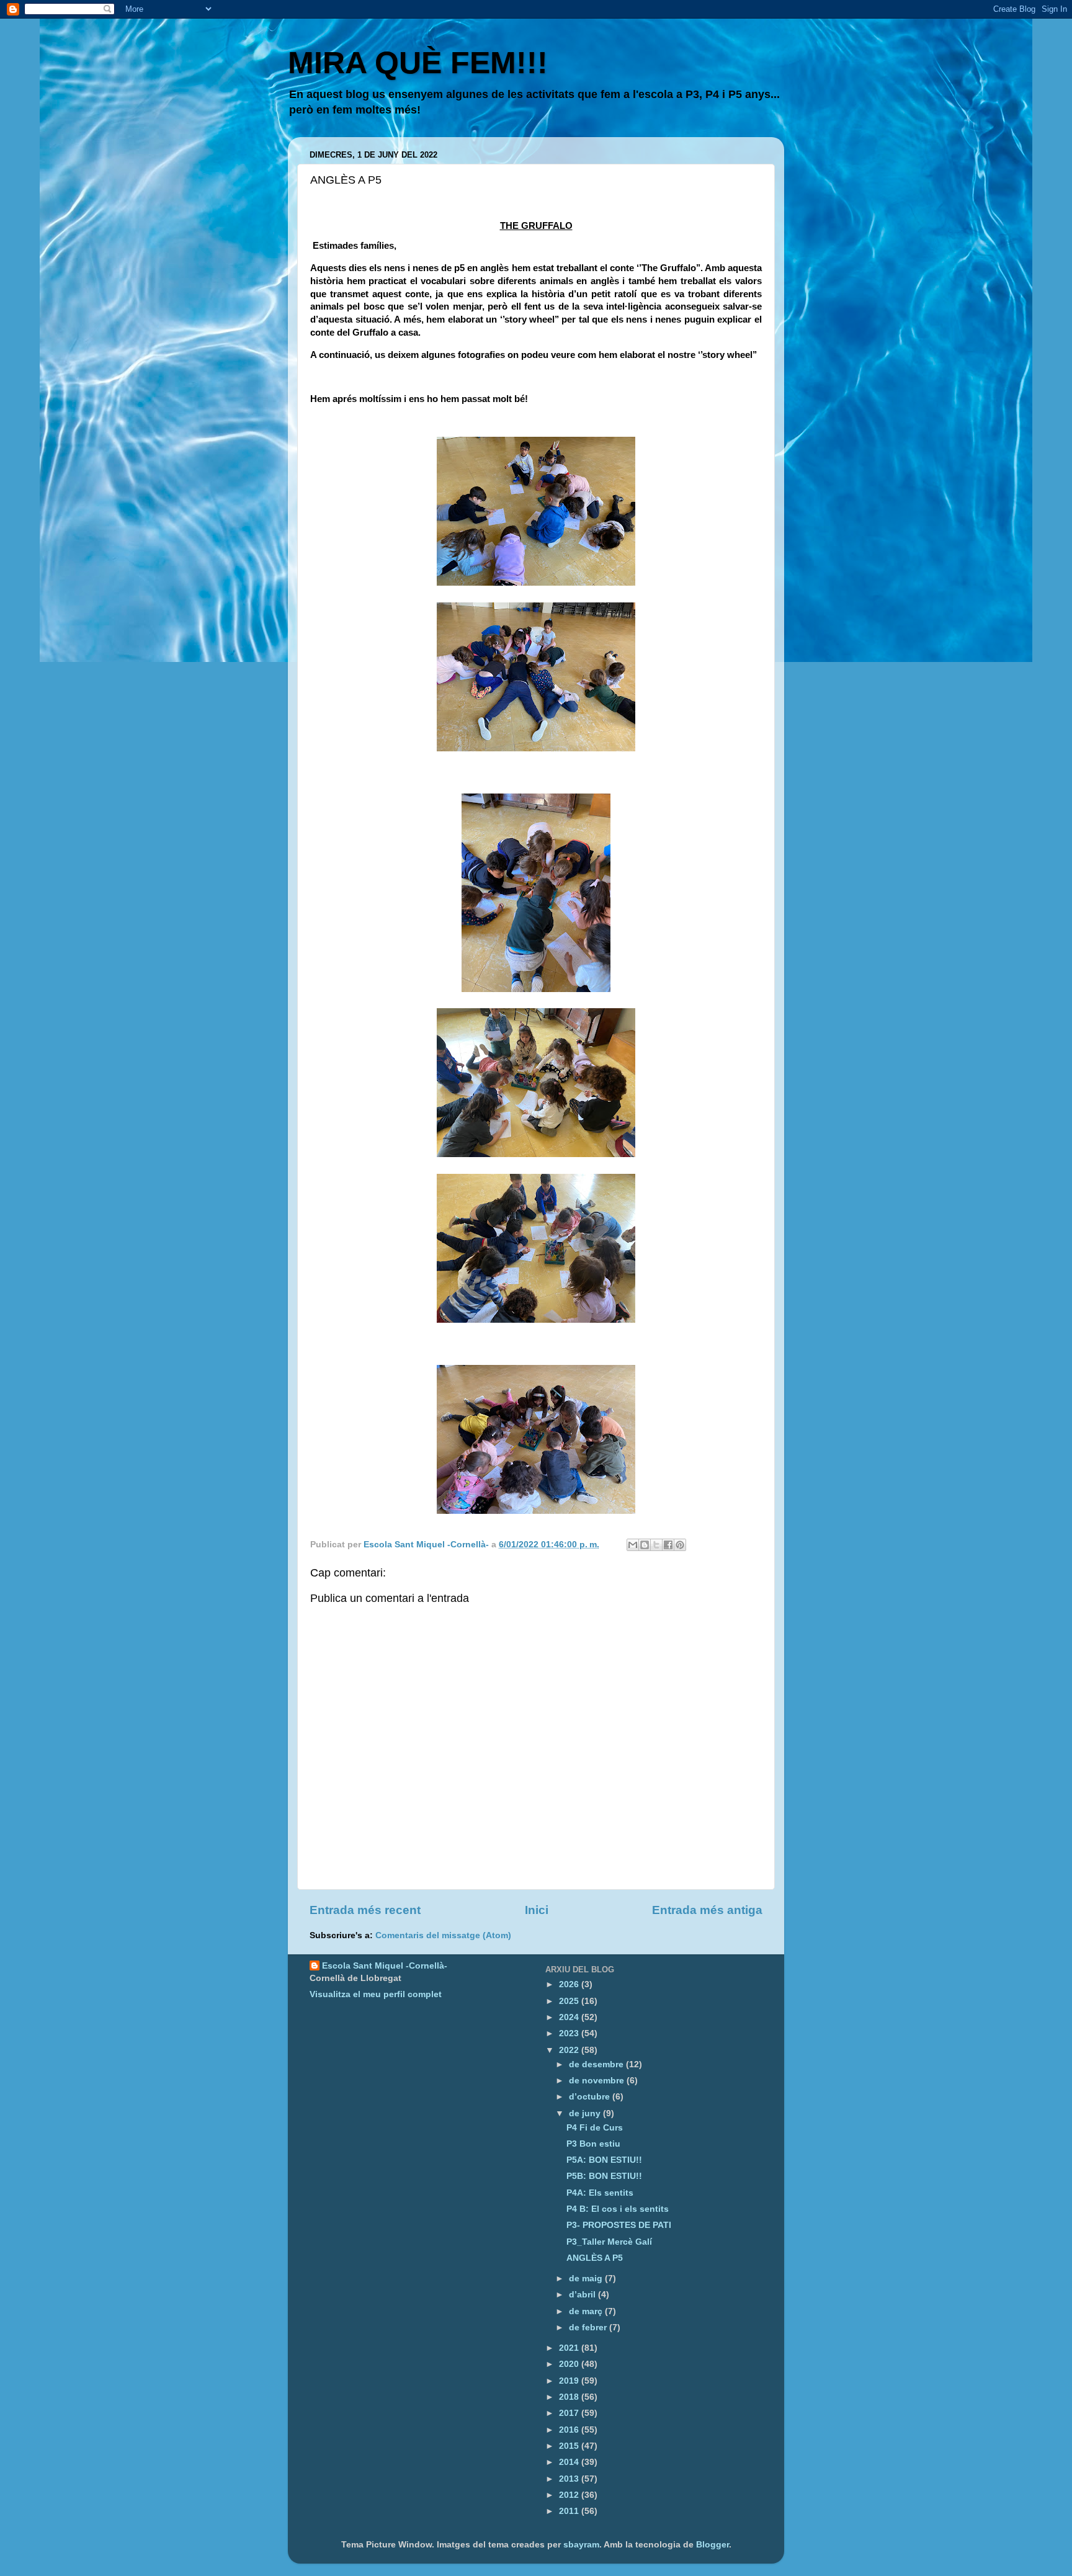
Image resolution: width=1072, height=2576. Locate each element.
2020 (570, 2364)
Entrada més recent (365, 1910)
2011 (570, 2511)
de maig (587, 2279)
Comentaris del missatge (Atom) (443, 1935)
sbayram (581, 2545)
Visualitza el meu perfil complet (376, 1994)
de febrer (589, 2328)
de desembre (597, 2064)
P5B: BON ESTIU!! (604, 2176)
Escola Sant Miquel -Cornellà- (385, 1966)
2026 (570, 1984)
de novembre (598, 2081)
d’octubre (591, 2097)
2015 (570, 2446)
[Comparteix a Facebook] (668, 1545)
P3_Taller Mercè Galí (609, 2242)
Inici (537, 1910)
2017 (570, 2413)
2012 (570, 2495)
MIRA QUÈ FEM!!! (418, 63)
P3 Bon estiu (593, 2144)
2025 (570, 2001)
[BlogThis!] (645, 1545)
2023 (570, 2033)
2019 (570, 2381)
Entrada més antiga (707, 1910)
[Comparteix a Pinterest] (680, 1545)
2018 (570, 2397)
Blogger (712, 2545)
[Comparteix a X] (656, 1545)
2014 (570, 2462)
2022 (570, 2050)
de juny (586, 2113)
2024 (570, 2017)
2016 (570, 2430)
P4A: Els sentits (600, 2193)
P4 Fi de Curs (595, 2128)
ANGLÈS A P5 (595, 2258)
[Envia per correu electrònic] (633, 1545)
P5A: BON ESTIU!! (604, 2160)
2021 (570, 2348)
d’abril (583, 2295)
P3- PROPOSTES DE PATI (619, 2225)
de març (587, 2311)
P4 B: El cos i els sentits (618, 2209)
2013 (570, 2479)
